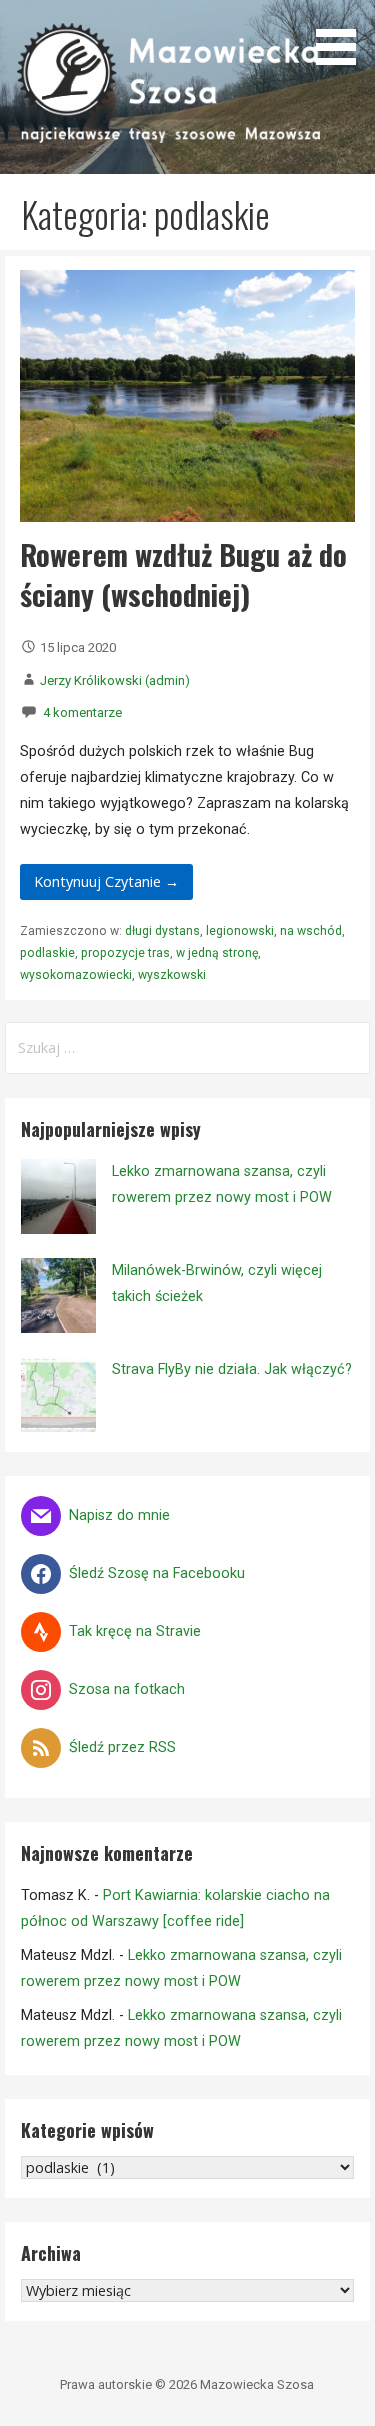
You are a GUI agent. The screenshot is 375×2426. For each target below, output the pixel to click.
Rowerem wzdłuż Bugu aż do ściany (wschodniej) (183, 574)
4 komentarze (82, 712)
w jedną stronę (217, 953)
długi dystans (162, 931)
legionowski (240, 931)
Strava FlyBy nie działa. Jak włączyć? (232, 1369)
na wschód (311, 931)
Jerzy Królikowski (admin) (115, 680)
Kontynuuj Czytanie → (106, 881)
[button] (343, 36)
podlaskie (47, 953)
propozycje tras (125, 953)
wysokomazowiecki (76, 975)
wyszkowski (172, 975)
